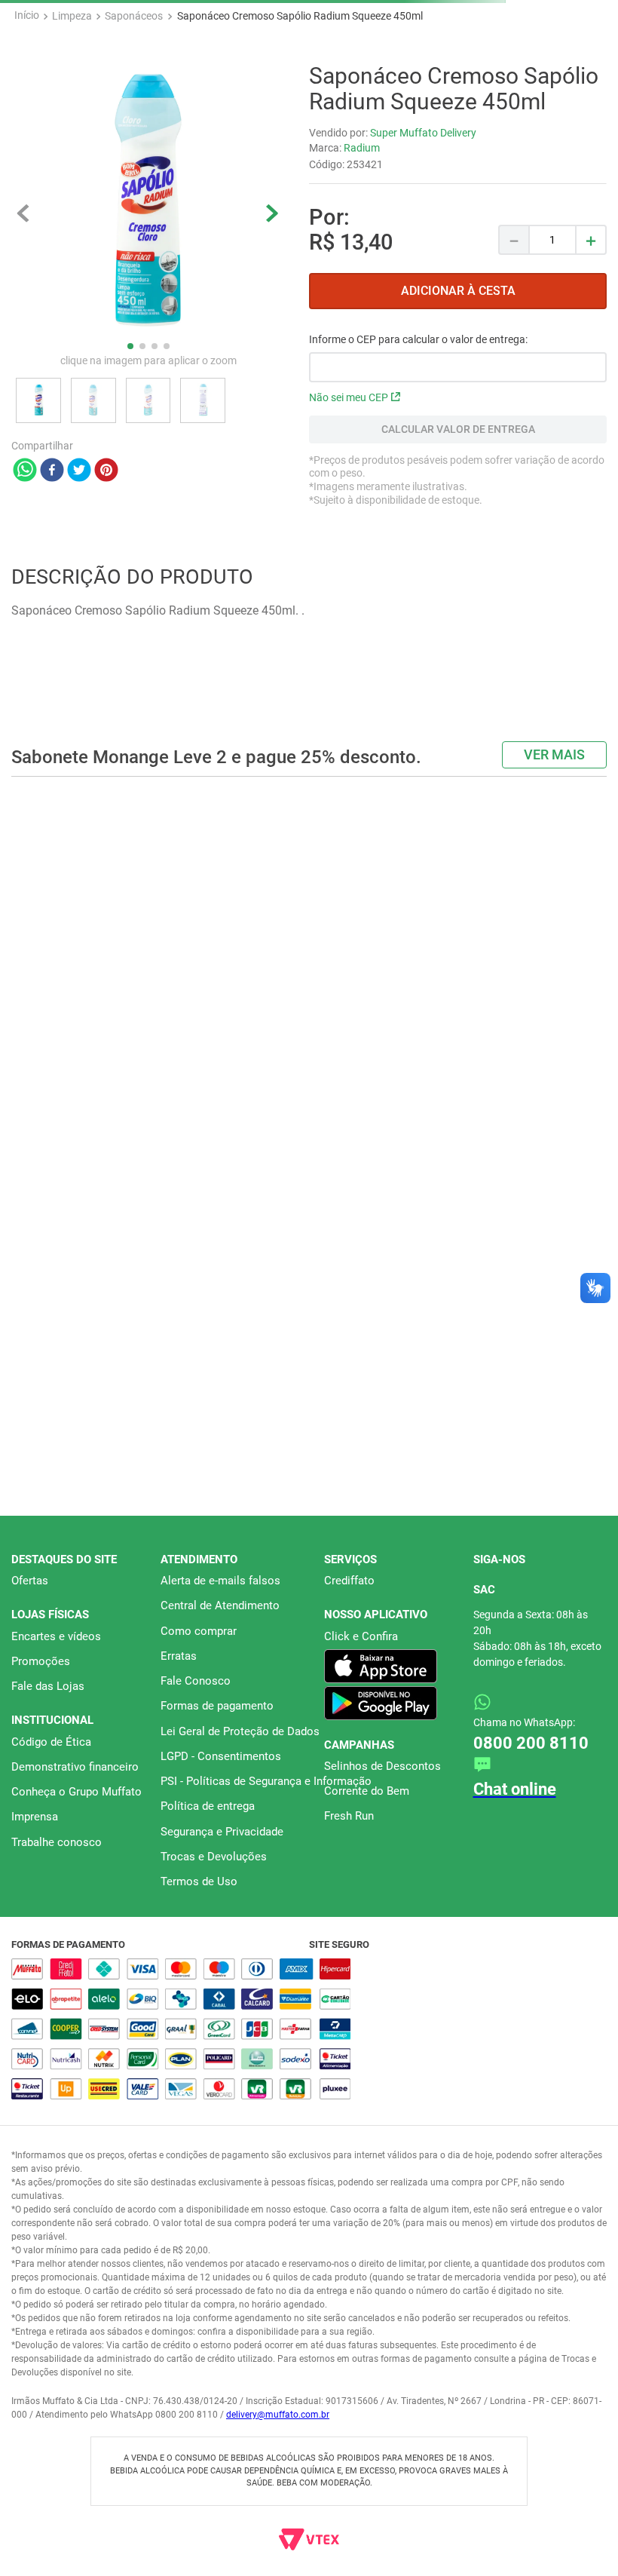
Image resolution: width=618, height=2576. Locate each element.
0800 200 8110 (531, 1944)
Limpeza (72, 119)
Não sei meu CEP (349, 501)
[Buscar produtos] (587, 77)
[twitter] (79, 575)
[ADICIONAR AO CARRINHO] (458, 395)
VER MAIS (554, 1085)
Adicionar (110, 846)
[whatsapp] (25, 575)
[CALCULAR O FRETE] (458, 533)
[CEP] (458, 462)
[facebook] (52, 575)
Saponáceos (134, 119)
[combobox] (309, 77)
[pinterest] (106, 575)
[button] (289, 880)
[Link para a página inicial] (27, 119)
